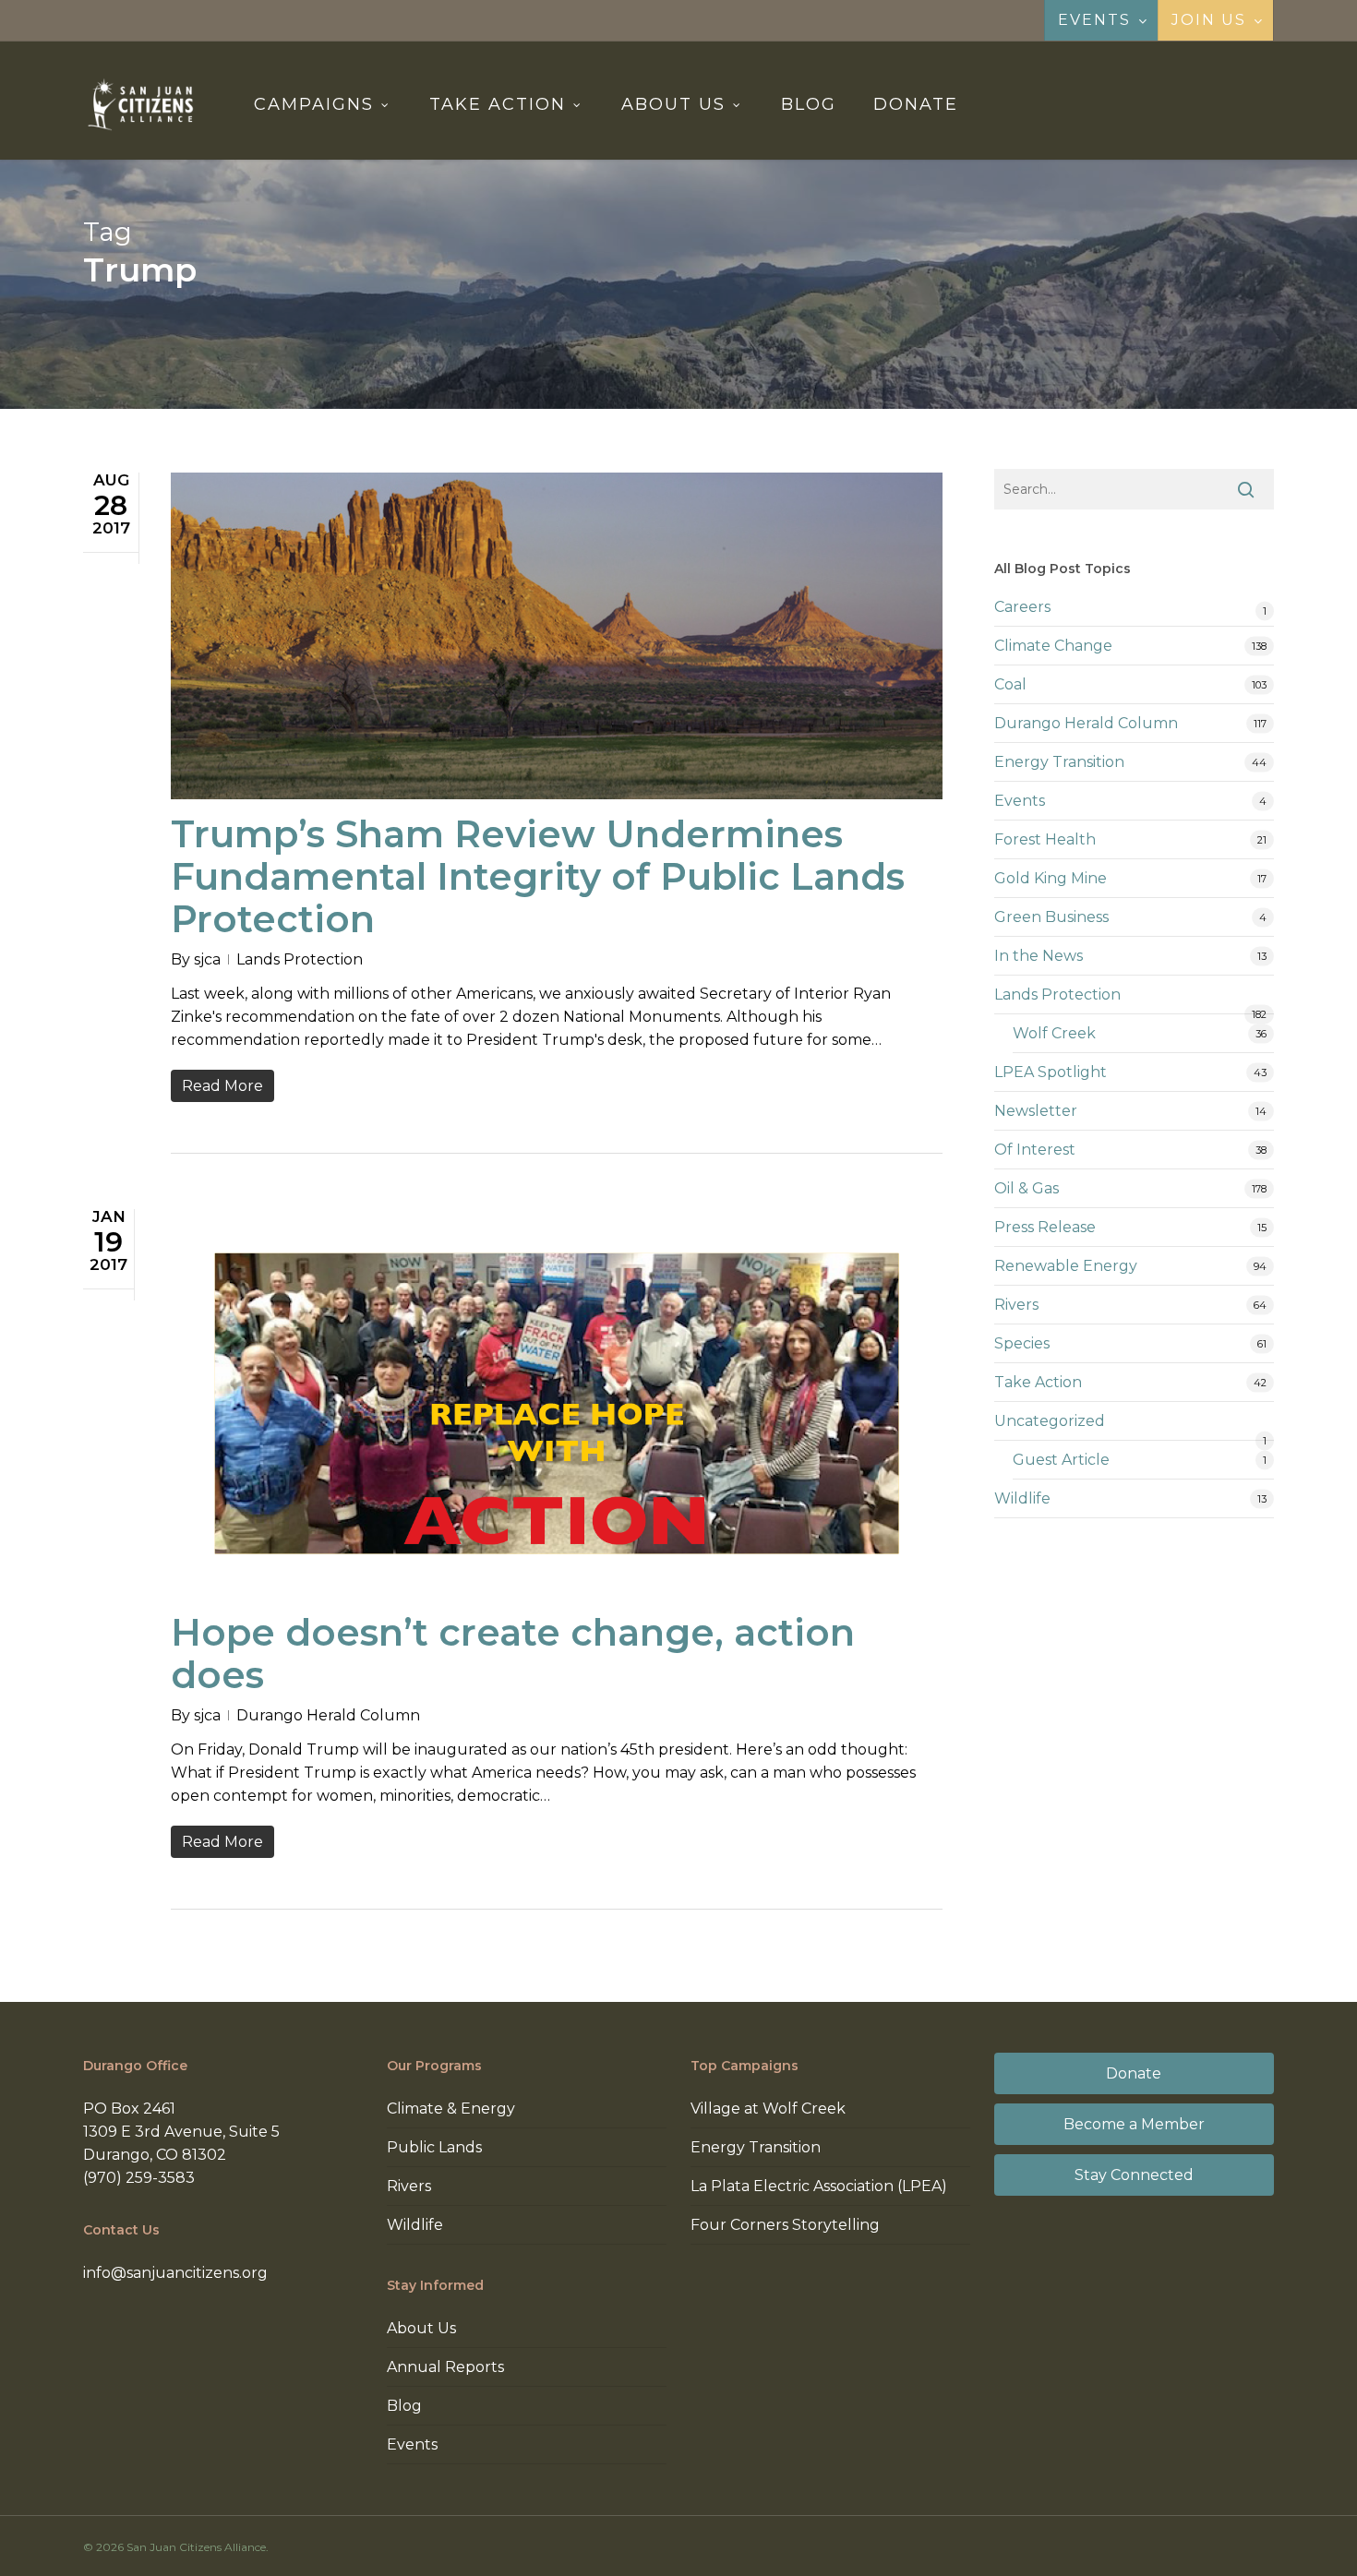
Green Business (1051, 917)
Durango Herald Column (328, 1715)
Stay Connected (1134, 2175)
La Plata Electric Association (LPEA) (819, 2186)
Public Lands (434, 2147)
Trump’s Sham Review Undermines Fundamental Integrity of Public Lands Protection (538, 876)
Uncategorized (1050, 1421)
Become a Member (1134, 2124)
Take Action (1038, 1382)
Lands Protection (300, 959)
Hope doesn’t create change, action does (513, 1653)
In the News (1039, 956)
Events (1020, 801)
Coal (1010, 684)
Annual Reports (445, 2367)
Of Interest (1035, 1150)
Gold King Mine (1051, 878)
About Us (421, 2328)
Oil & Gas (1027, 1188)
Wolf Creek (1054, 1033)
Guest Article (1061, 1460)
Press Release (1045, 1227)
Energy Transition (1059, 762)
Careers (1022, 607)
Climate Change (1053, 646)
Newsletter (1036, 1111)
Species (1022, 1343)
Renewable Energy (1066, 1266)
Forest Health (1045, 839)
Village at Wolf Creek (768, 2109)
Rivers (1016, 1305)
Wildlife (1022, 1498)
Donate (1134, 2073)
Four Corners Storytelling (785, 2225)
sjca (207, 959)
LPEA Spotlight (1051, 1072)
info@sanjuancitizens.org (175, 2273)
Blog (404, 2406)
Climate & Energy (451, 2109)
